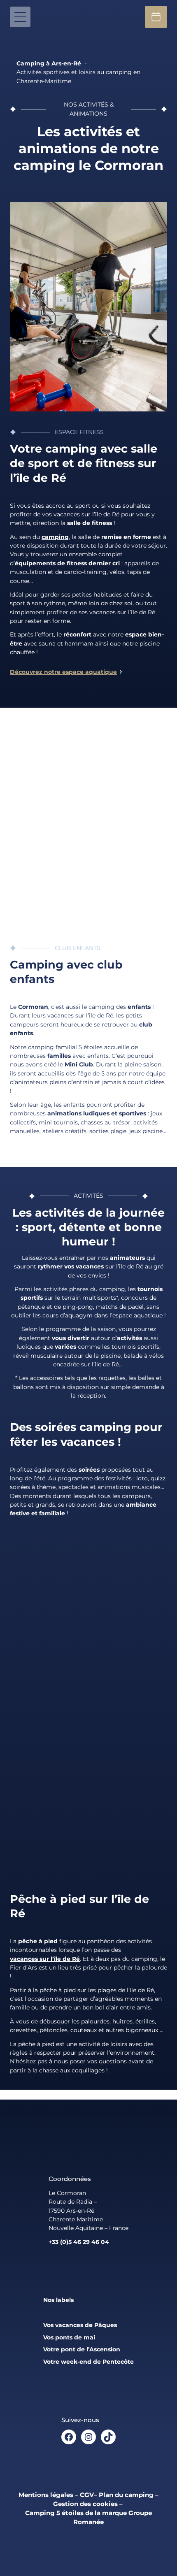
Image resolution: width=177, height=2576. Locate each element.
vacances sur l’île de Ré (45, 1959)
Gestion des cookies (85, 2504)
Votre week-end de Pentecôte (88, 2362)
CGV (87, 2495)
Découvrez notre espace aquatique (63, 672)
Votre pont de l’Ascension (82, 2349)
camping (55, 537)
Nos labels (58, 2300)
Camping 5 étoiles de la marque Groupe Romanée (88, 2518)
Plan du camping (126, 2495)
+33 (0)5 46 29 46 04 (79, 2242)
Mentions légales (46, 2495)
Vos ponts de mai (69, 2337)
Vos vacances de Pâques (80, 2325)
